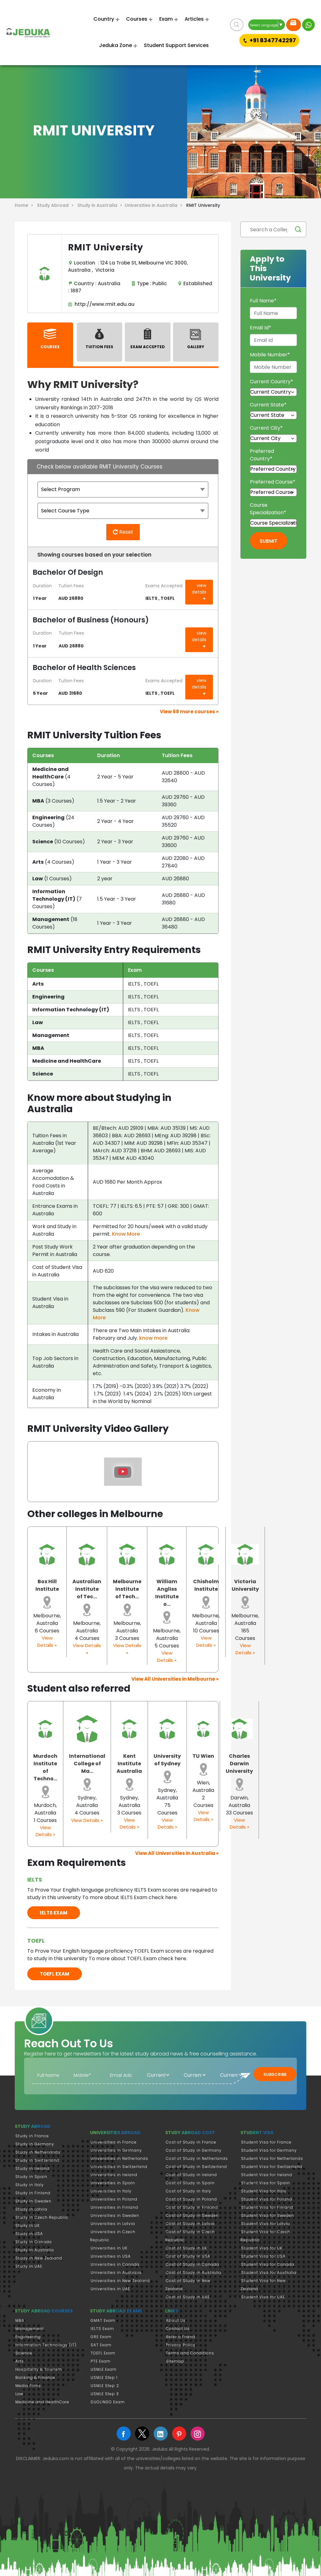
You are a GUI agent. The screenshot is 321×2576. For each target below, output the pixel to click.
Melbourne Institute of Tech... (127, 1589)
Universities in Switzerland (119, 2167)
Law (19, 2394)
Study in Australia (35, 2250)
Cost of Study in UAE (188, 2297)
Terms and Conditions (190, 2353)
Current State (268, 405)
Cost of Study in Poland (191, 2199)
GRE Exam (101, 2337)
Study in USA (29, 2234)
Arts (20, 2361)
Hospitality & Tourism (39, 2369)
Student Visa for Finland (267, 2207)
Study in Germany (35, 2144)
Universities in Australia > (155, 205)
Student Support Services (176, 45)
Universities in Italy (111, 2191)
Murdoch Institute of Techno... (45, 1767)
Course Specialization (268, 509)
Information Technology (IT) (46, 2345)
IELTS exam (54, 1913)
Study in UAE (29, 2266)
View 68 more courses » (189, 712)
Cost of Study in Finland (192, 2207)
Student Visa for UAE (263, 2297)
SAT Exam (101, 2345)
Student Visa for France (266, 2142)
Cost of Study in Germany (194, 2150)
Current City (266, 428)
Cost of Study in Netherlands (197, 2158)
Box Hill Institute (47, 1585)
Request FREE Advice (294, 25)
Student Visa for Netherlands (272, 2158)
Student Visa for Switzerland (272, 2167)
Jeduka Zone (116, 45)
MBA (20, 2320)
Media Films (28, 2386)
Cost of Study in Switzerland (196, 2167)
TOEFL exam (55, 1974)
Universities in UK (109, 2248)
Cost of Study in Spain (190, 2183)
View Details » (47, 1641)
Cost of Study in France (191, 2142)
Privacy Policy (181, 2345)
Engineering (28, 2337)
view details (199, 589)
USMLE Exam (104, 2369)
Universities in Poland (114, 2199)
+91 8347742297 (273, 40)
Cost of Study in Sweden (192, 2215)
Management (30, 2329)
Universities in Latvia (113, 2224)
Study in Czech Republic (42, 2217)
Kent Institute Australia (129, 1764)
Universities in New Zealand (120, 2281)
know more (153, 1338)
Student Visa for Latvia (266, 2224)
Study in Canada (34, 2242)
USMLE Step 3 (105, 2394)
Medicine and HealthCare (42, 2402)
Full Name (263, 301)
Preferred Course (273, 482)
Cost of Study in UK (187, 2248)
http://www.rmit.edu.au (103, 304)
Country (104, 19)
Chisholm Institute (206, 1585)
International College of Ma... (87, 1764)
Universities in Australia (116, 2272)
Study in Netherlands (38, 2152)
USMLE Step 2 (105, 2386)
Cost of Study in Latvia (190, 2224)
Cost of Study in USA (188, 2256)
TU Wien (203, 1756)
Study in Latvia (31, 2209)
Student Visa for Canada (268, 2264)
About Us (176, 2320)
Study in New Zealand (39, 2258)
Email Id (260, 328)
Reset (126, 532)
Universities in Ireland (114, 2175)
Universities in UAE (110, 2289)
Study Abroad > (57, 205)
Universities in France (114, 2142)
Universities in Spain (113, 2183)
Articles (194, 19)
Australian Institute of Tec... (87, 1589)
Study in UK (28, 2225)
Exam (166, 19)
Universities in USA (111, 2256)
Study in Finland (33, 2193)
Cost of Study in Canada (192, 2264)
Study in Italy (30, 2185)
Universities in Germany (116, 2150)
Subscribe (275, 2074)
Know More (126, 1234)
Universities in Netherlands (119, 2158)
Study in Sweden (33, 2201)
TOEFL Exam (103, 2353)
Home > (25, 205)
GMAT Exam (103, 2320)
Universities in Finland (114, 2207)
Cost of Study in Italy (189, 2191)
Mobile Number (270, 355)
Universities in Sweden (115, 2215)
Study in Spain (31, 2177)
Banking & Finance (35, 2377)
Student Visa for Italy (264, 2191)
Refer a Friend (181, 2337)
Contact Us (178, 2329)
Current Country (271, 382)
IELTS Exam (102, 2329)
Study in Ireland (32, 2168)
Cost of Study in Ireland (191, 2175)
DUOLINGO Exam (108, 2402)
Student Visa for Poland (267, 2199)
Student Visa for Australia (269, 2272)
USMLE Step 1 (104, 2377)
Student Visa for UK (262, 2248)
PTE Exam (101, 2361)
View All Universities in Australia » (177, 1853)
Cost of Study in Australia (194, 2272)
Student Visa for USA (263, 2256)
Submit (268, 541)
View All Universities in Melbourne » (175, 1679)
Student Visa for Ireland (267, 2175)
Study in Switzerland (37, 2160)
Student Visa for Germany (269, 2150)
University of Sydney (167, 1760)
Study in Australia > (101, 205)
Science (24, 2353)
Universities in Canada (115, 2264)
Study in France (32, 2136)
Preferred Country (262, 455)
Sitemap (175, 2361)
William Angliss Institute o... (167, 1593)
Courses (137, 19)
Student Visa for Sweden (268, 2215)
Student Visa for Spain (266, 2183)
